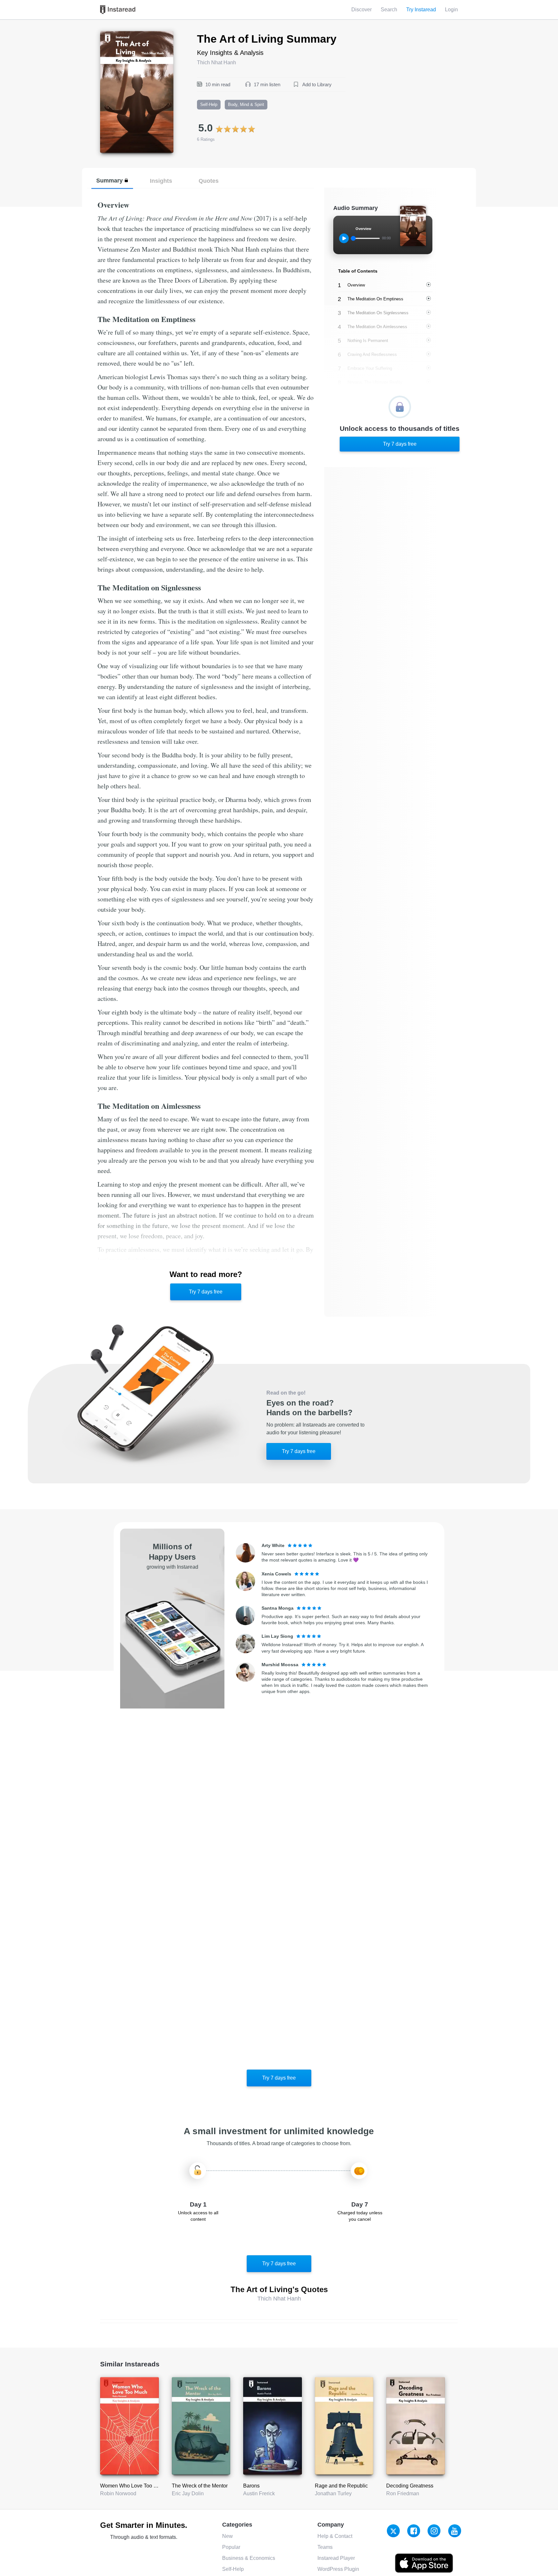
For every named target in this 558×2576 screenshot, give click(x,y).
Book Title (112, 35)
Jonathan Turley (333, 2493)
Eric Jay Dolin (188, 2493)
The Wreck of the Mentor (200, 2486)
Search (389, 10)
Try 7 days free (206, 1292)
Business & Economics (249, 2558)
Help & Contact (335, 2536)
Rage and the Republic (341, 2486)
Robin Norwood (118, 2493)
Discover (362, 10)
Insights (161, 181)
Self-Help (233, 2569)
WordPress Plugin (338, 2569)
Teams (325, 2547)
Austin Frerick (259, 2493)
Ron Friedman (403, 2493)
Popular (231, 2547)
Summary (109, 180)
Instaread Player (336, 2558)
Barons (251, 2486)
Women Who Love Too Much (133, 2486)
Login (451, 10)
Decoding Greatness (410, 2486)
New (227, 2536)
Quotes (209, 181)
